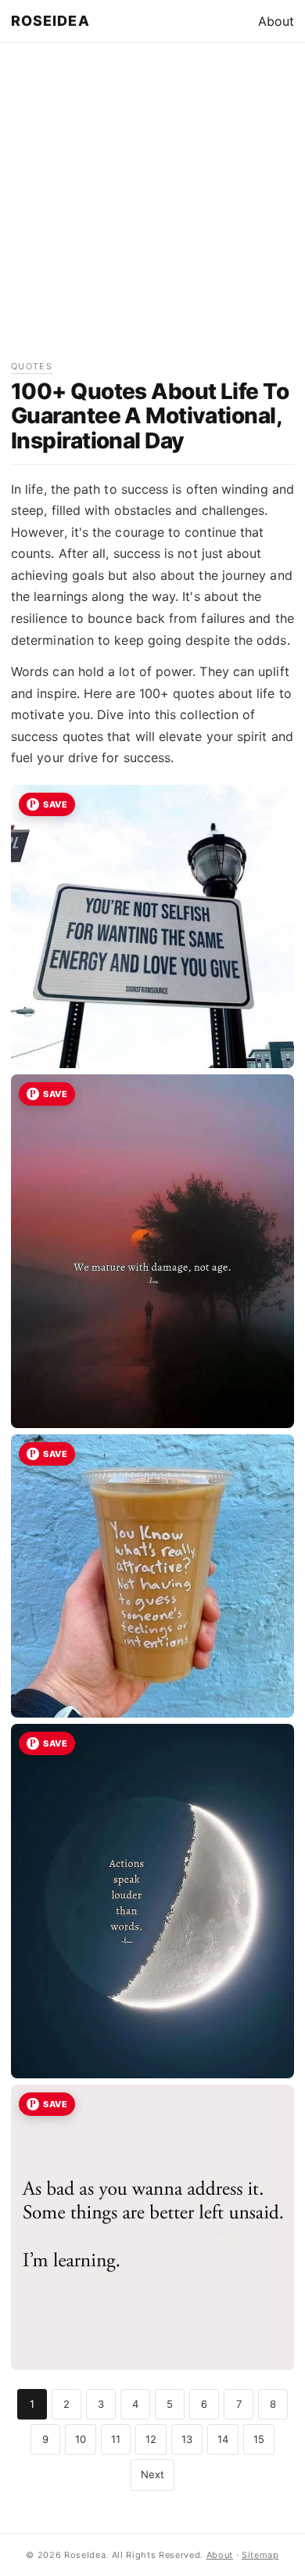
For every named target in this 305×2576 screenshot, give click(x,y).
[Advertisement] (152, 207)
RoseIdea (50, 21)
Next (152, 2474)
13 (187, 2439)
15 (259, 2439)
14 (223, 2439)
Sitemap (260, 2555)
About (276, 21)
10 (81, 2439)
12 (151, 2439)
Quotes (32, 366)
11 (116, 2439)
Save (55, 804)
